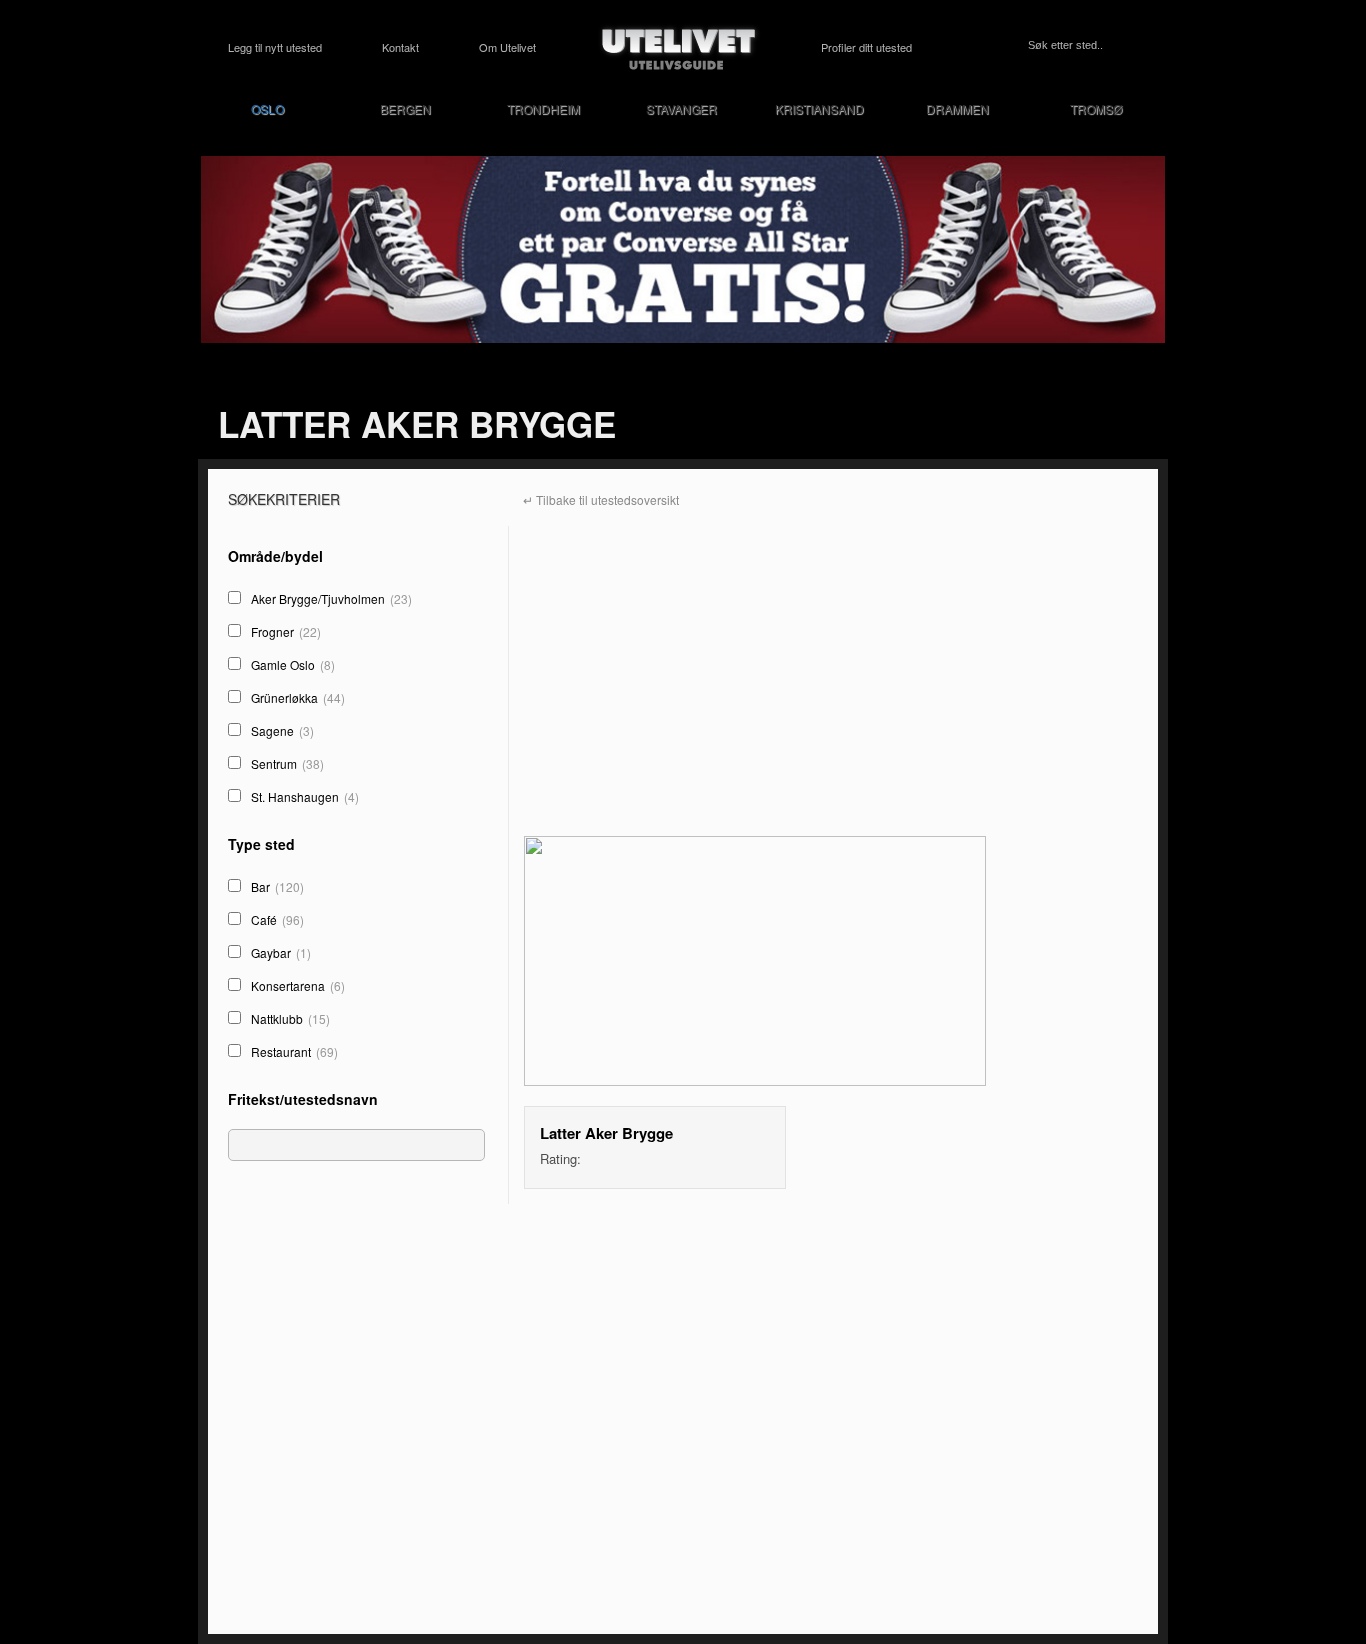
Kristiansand (819, 108)
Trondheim (543, 108)
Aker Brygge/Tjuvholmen (331, 598)
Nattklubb (290, 1018)
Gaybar (281, 952)
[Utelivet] (679, 47)
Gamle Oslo (293, 664)
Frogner (286, 631)
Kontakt (400, 47)
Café (277, 919)
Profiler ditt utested (866, 47)
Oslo (267, 108)
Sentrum (287, 763)
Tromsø (1096, 108)
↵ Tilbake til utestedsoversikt (601, 499)
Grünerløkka (298, 697)
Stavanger (681, 108)
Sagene (282, 730)
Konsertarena (298, 985)
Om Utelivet (507, 47)
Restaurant (294, 1051)
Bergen (405, 108)
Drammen (957, 108)
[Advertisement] (360, 1449)
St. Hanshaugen (305, 796)
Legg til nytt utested (275, 47)
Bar (277, 886)
